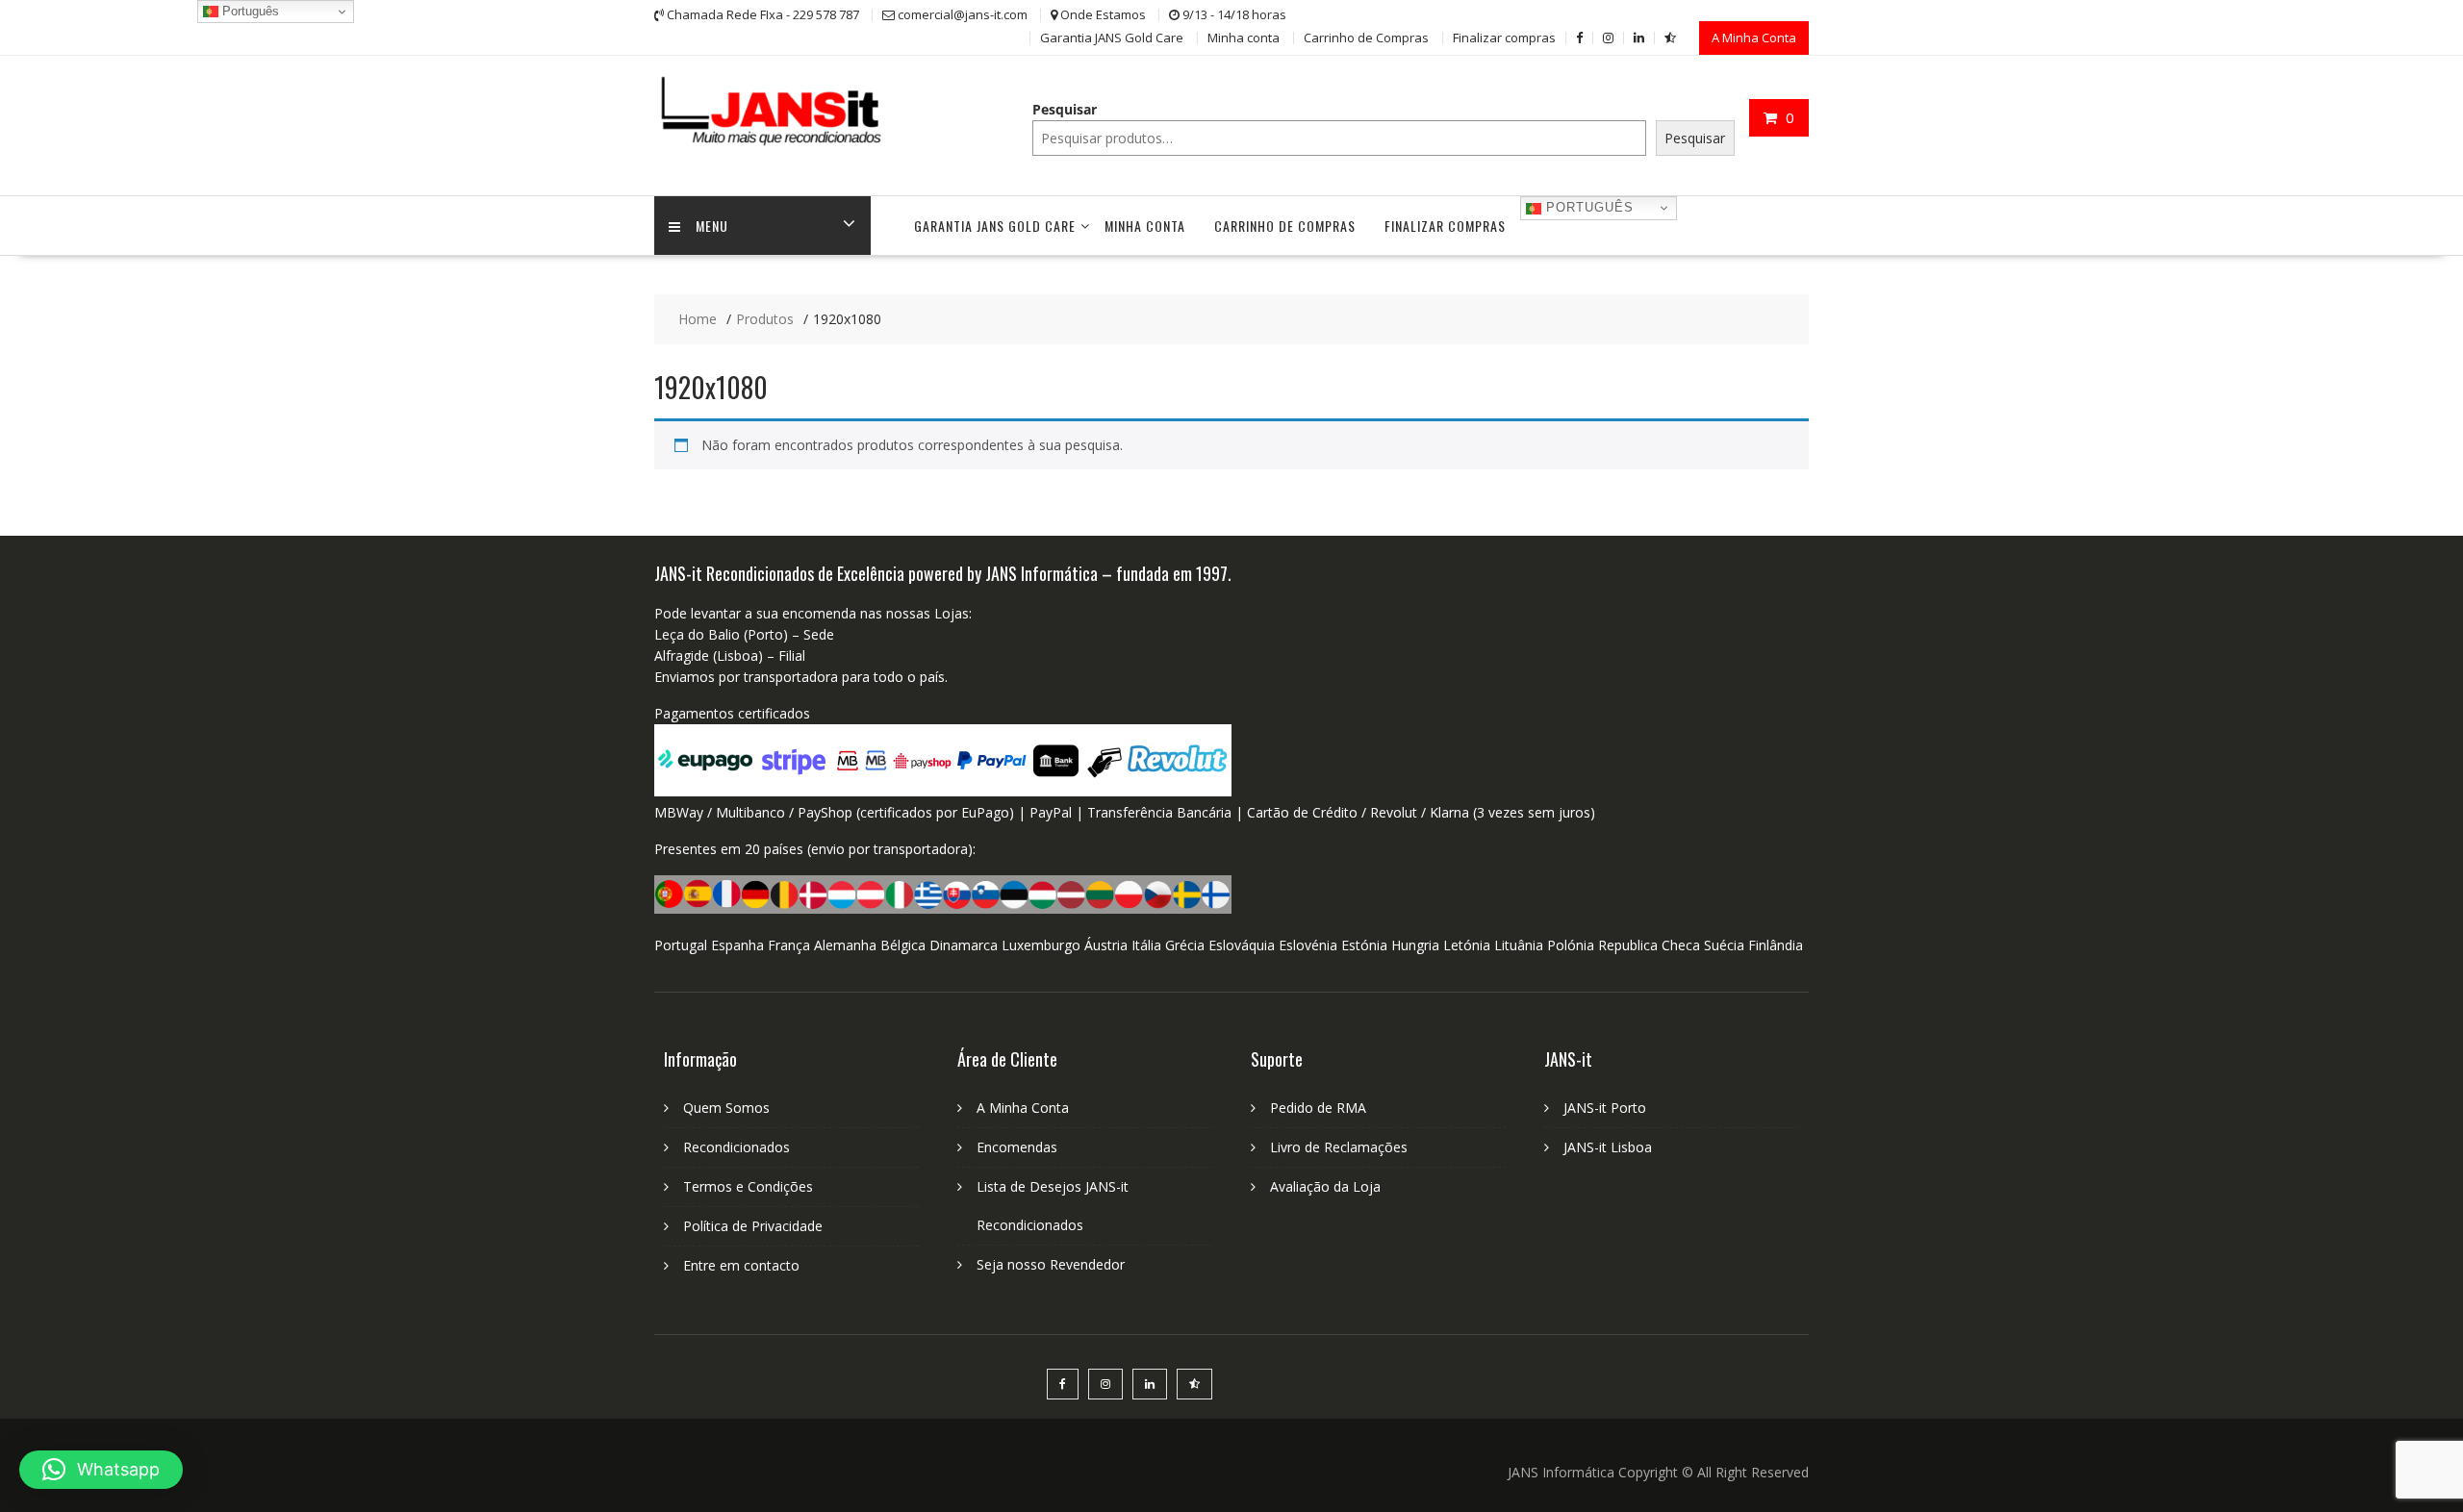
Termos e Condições (748, 1186)
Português (1587, 207)
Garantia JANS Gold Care (1112, 38)
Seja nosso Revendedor (1051, 1264)
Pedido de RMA (1318, 1108)
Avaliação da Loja (1325, 1186)
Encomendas (1017, 1147)
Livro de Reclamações (1339, 1147)
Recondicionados (736, 1147)
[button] (101, 1470)
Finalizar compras (1504, 38)
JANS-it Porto (1605, 1108)
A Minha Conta (1754, 38)
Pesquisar (1065, 109)
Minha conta (1244, 38)
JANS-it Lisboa (1608, 1147)
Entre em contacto (741, 1265)
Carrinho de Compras (1366, 38)
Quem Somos (726, 1108)
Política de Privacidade (753, 1226)
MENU (712, 226)
